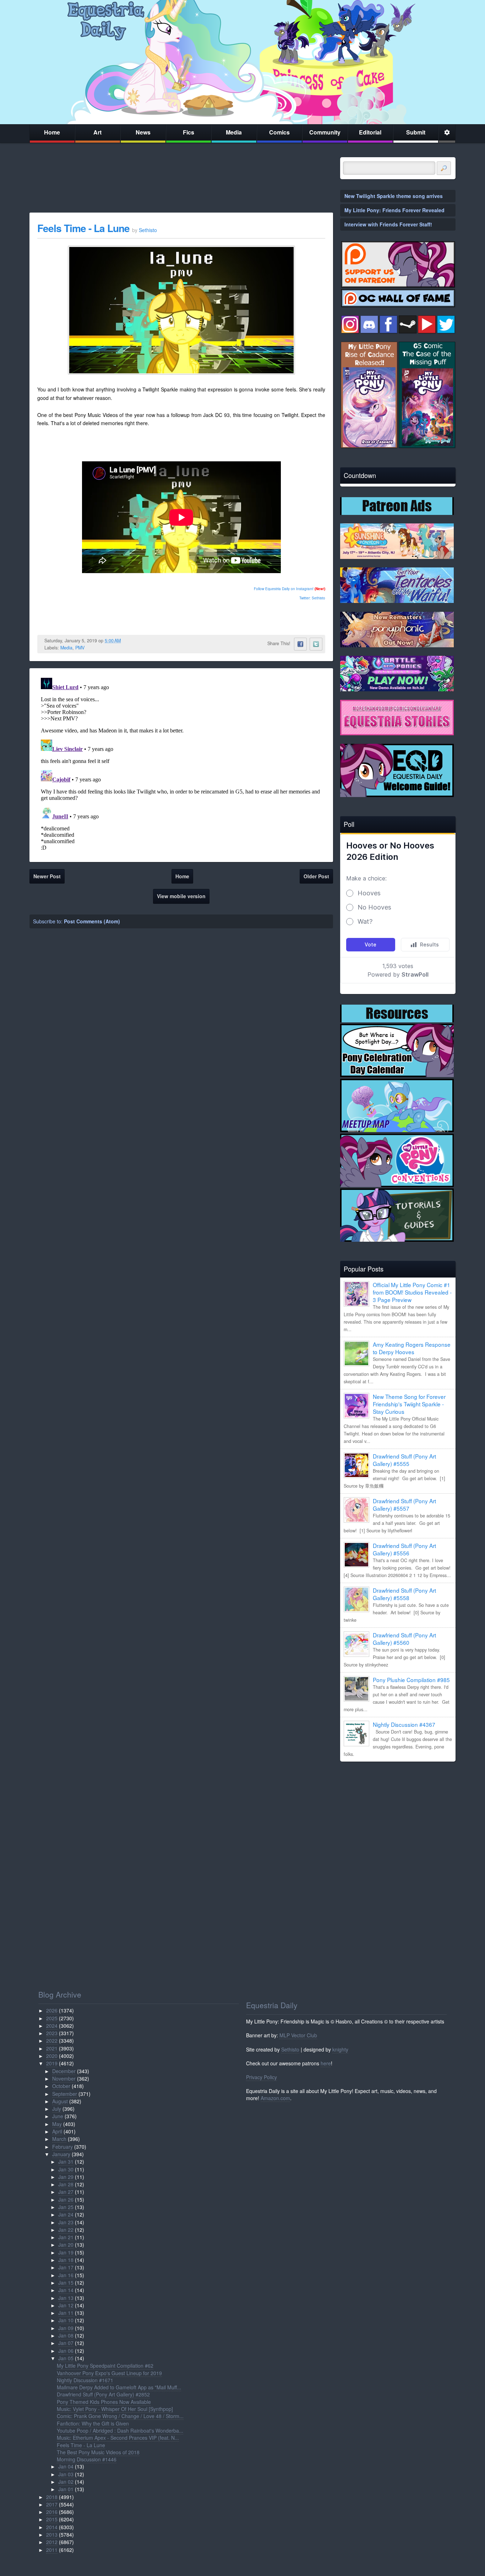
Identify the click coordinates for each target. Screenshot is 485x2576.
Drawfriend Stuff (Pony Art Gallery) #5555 (404, 1460)
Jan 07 (66, 2343)
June (58, 2116)
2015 (52, 2519)
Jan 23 (66, 2222)
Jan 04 (66, 2466)
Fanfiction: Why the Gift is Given (93, 2423)
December (64, 2071)
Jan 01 (66, 2489)
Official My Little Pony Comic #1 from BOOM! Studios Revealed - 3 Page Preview (412, 1292)
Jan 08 (66, 2335)
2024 (52, 2026)
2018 (52, 2497)
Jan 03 (66, 2474)
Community (325, 132)
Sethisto (290, 2049)
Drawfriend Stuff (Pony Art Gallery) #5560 (404, 1639)
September (65, 2094)
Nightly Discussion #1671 (85, 2380)
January (61, 2154)
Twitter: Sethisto (312, 598)
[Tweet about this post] (316, 644)
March (59, 2139)
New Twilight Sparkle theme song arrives (394, 196)
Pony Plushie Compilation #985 (411, 1680)
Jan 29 (66, 2177)
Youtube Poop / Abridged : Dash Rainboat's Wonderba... (120, 2431)
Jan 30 (66, 2169)
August (60, 2101)
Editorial (370, 132)
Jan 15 (66, 2283)
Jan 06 (66, 2351)
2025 (52, 2018)
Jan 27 (66, 2192)
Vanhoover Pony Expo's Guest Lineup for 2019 (109, 2373)
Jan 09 (66, 2328)
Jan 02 (66, 2482)
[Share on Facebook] (300, 644)
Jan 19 (66, 2252)
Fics (189, 132)
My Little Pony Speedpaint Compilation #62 (105, 2366)
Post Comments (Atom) (92, 921)
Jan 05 (66, 2358)
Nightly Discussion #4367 (404, 1724)
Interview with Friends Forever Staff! (388, 224)
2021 (52, 2048)
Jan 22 (66, 2230)
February (62, 2147)
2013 (52, 2534)
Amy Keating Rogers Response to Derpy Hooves (412, 1348)
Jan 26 (66, 2199)
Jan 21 (66, 2237)
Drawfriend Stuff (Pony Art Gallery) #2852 (103, 2394)
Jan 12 (66, 2305)
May (57, 2124)
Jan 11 (66, 2313)
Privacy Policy (261, 2077)
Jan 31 (66, 2162)
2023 (52, 2033)
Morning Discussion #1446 (87, 2459)
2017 (52, 2504)
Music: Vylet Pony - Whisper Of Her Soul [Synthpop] (115, 2409)
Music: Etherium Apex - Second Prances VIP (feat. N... (118, 2438)
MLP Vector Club (298, 2035)
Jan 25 (66, 2207)
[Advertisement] (398, 1817)
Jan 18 (66, 2260)
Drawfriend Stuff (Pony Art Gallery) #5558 (404, 1594)
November (64, 2078)
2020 (52, 2056)
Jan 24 (66, 2214)
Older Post (316, 876)
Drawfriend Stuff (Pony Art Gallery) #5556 (404, 1549)
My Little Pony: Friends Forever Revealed (394, 210)
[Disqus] (181, 764)
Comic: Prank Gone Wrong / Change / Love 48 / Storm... (120, 2416)
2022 (52, 2041)
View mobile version (181, 896)
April (57, 2131)
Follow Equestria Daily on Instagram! (284, 589)
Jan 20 (66, 2245)
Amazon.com (275, 2098)
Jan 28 (66, 2184)
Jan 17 (66, 2267)
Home (52, 132)
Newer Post (47, 876)
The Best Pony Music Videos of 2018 (98, 2452)
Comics (279, 132)
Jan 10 (66, 2320)
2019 (52, 2063)
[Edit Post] (126, 641)
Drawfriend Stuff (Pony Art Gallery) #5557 (404, 1504)
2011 (52, 2550)
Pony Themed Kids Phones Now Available (104, 2402)
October (61, 2086)
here (326, 2063)
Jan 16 (66, 2275)
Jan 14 (66, 2290)
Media (234, 132)
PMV (80, 648)
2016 (52, 2512)
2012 (52, 2542)
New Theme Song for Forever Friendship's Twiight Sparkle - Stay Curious (409, 1404)
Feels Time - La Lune (83, 228)
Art (97, 132)
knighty (340, 2049)
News (143, 132)
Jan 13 (66, 2298)
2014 (52, 2527)
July (57, 2109)
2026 (52, 2010)
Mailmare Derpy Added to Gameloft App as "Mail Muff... (119, 2387)
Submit (416, 132)
